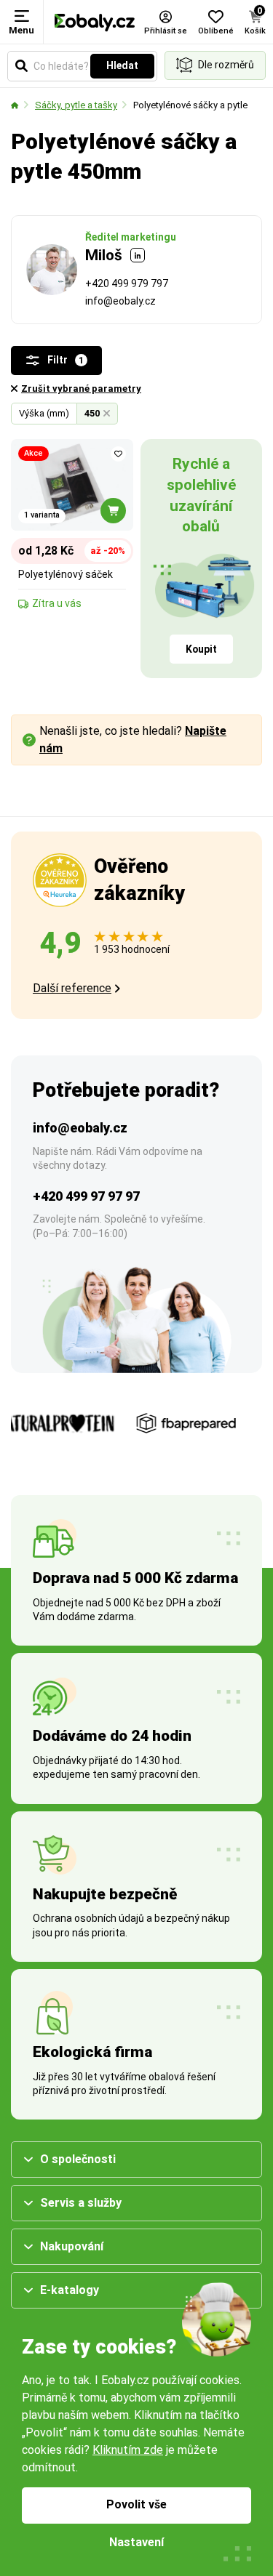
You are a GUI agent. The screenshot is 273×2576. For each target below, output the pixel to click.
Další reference (72, 988)
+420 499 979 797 (127, 283)
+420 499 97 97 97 (86, 1196)
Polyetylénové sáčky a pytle (190, 105)
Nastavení (136, 2542)
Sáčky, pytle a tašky (76, 105)
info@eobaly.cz (120, 301)
